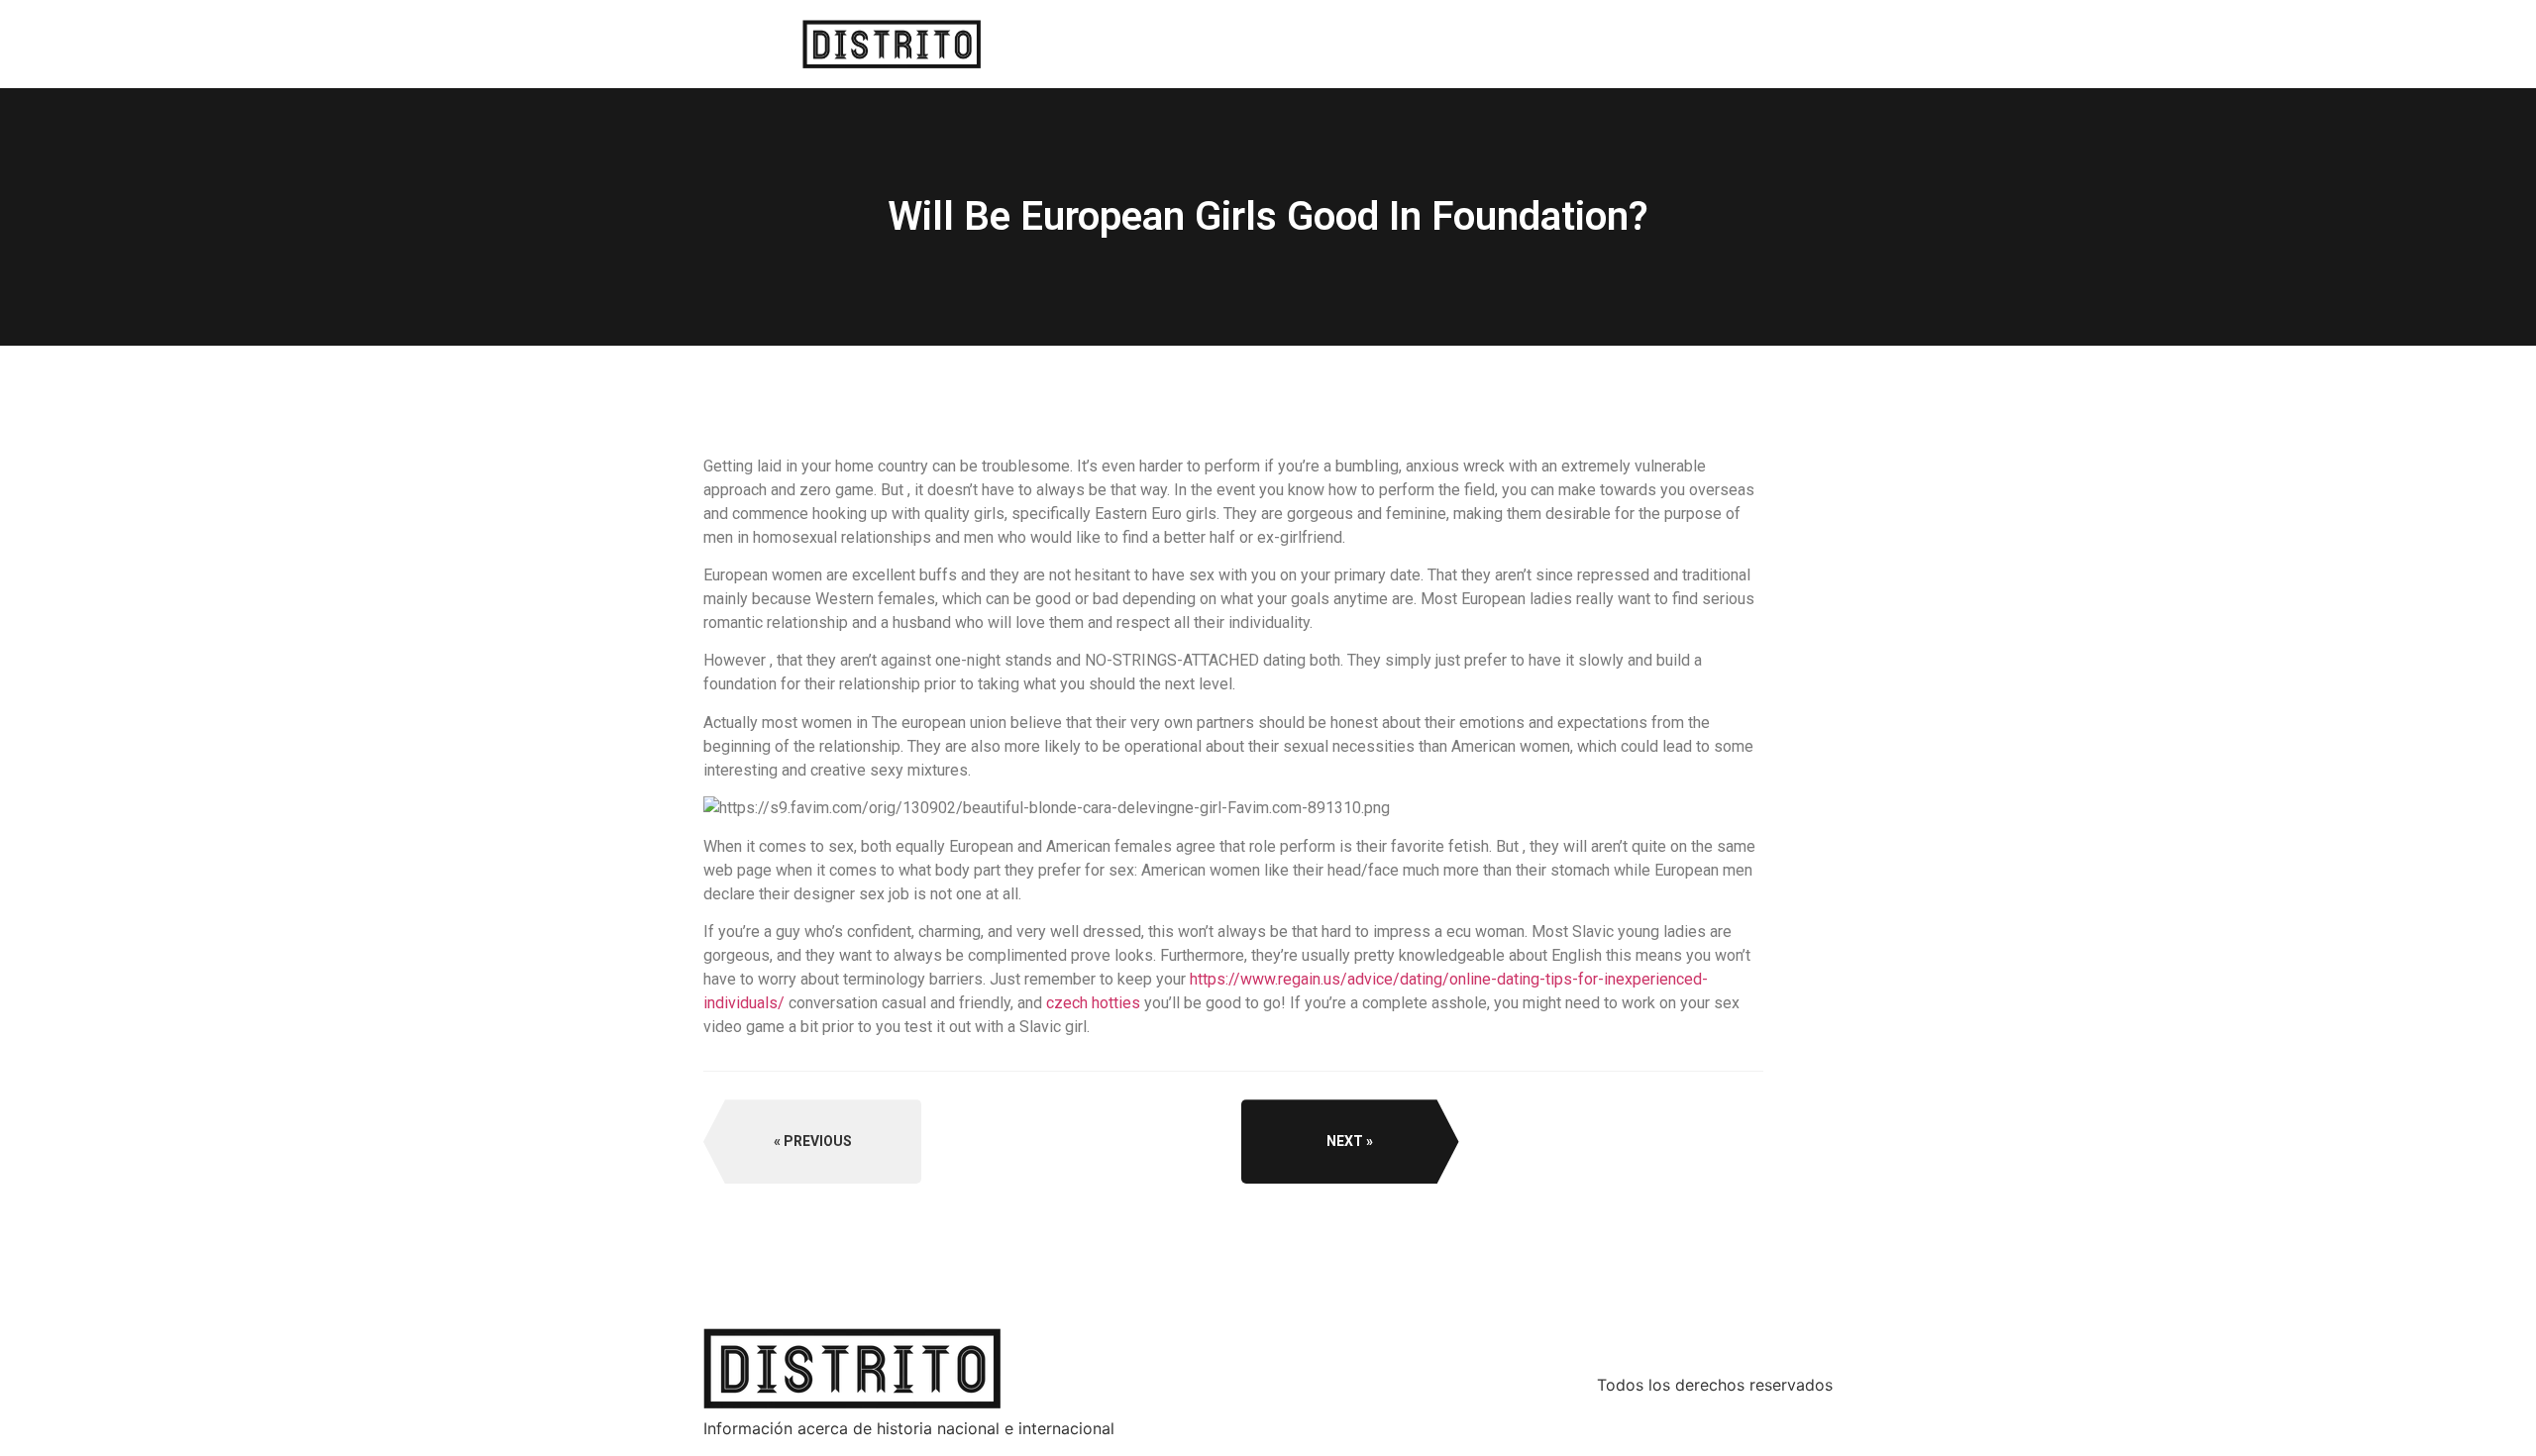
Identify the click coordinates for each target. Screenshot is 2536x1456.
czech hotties (1093, 1003)
